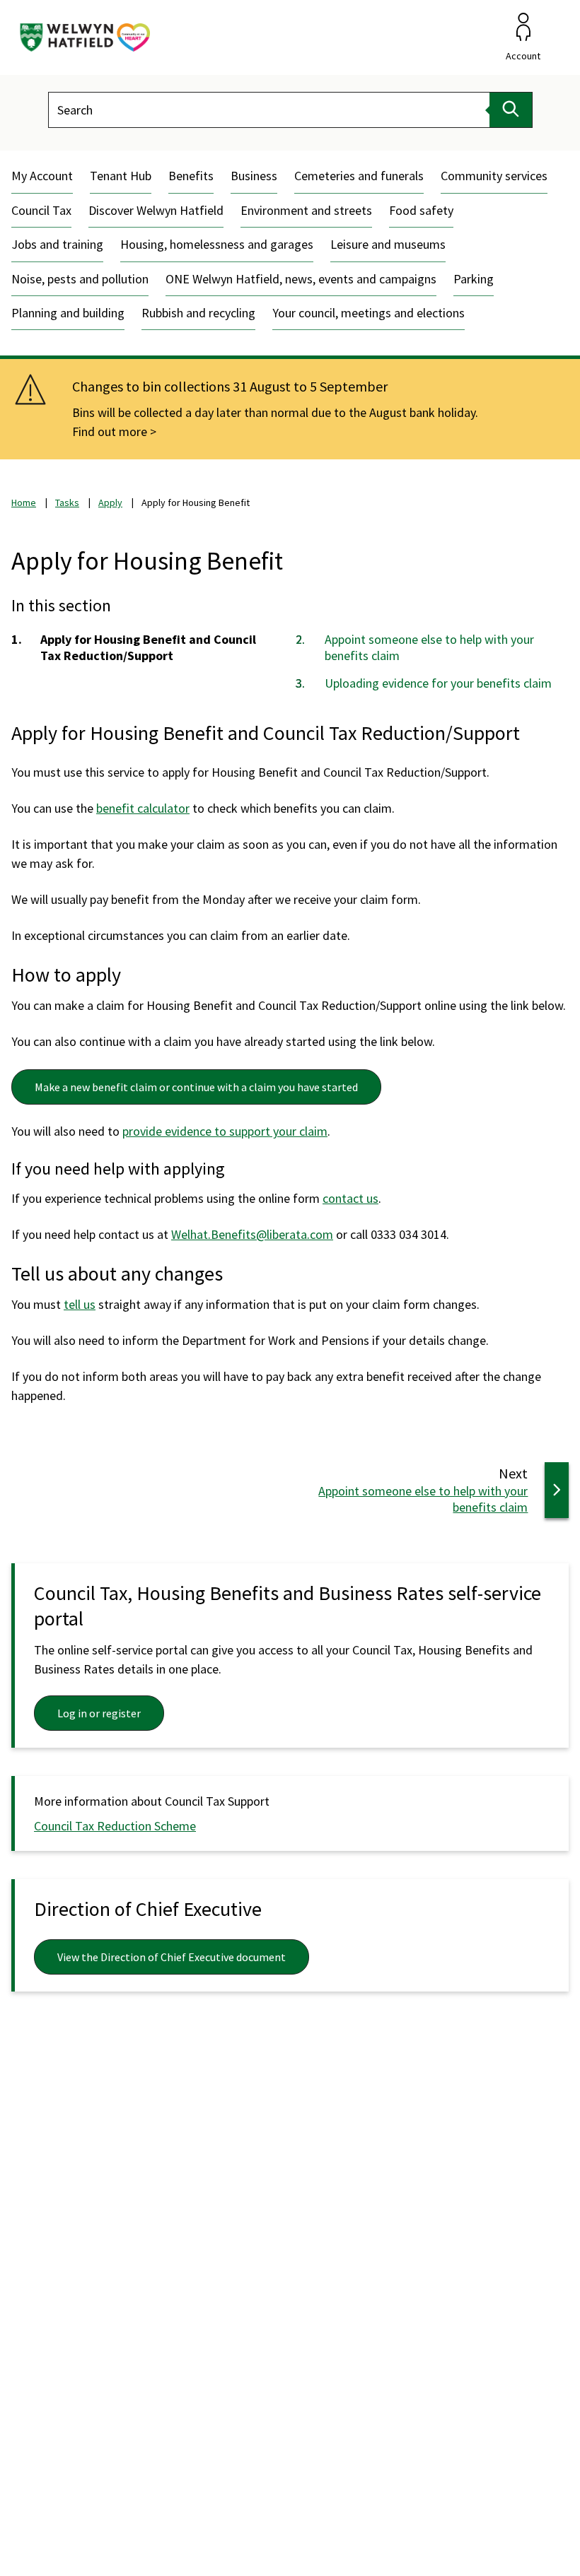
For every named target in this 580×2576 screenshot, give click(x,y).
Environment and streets (306, 210)
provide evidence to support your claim (225, 1131)
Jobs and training (57, 244)
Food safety (421, 210)
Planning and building (68, 313)
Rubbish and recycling (198, 313)
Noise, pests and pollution (80, 279)
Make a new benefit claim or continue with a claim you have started (196, 1087)
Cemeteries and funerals (359, 176)
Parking (474, 279)
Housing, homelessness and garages (217, 244)
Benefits (191, 176)
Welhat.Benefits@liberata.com (252, 1234)
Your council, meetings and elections (369, 313)
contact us (350, 1198)
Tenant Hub (121, 176)
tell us (80, 1304)
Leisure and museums (388, 244)
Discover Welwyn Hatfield (156, 210)
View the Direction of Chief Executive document (172, 1957)
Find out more (110, 431)
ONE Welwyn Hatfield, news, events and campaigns (301, 279)
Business (254, 176)
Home (24, 502)
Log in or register (99, 1713)
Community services (494, 176)
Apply (110, 502)
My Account (42, 176)
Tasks (67, 502)
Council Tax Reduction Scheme (115, 1826)
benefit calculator (143, 808)
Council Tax (41, 210)
